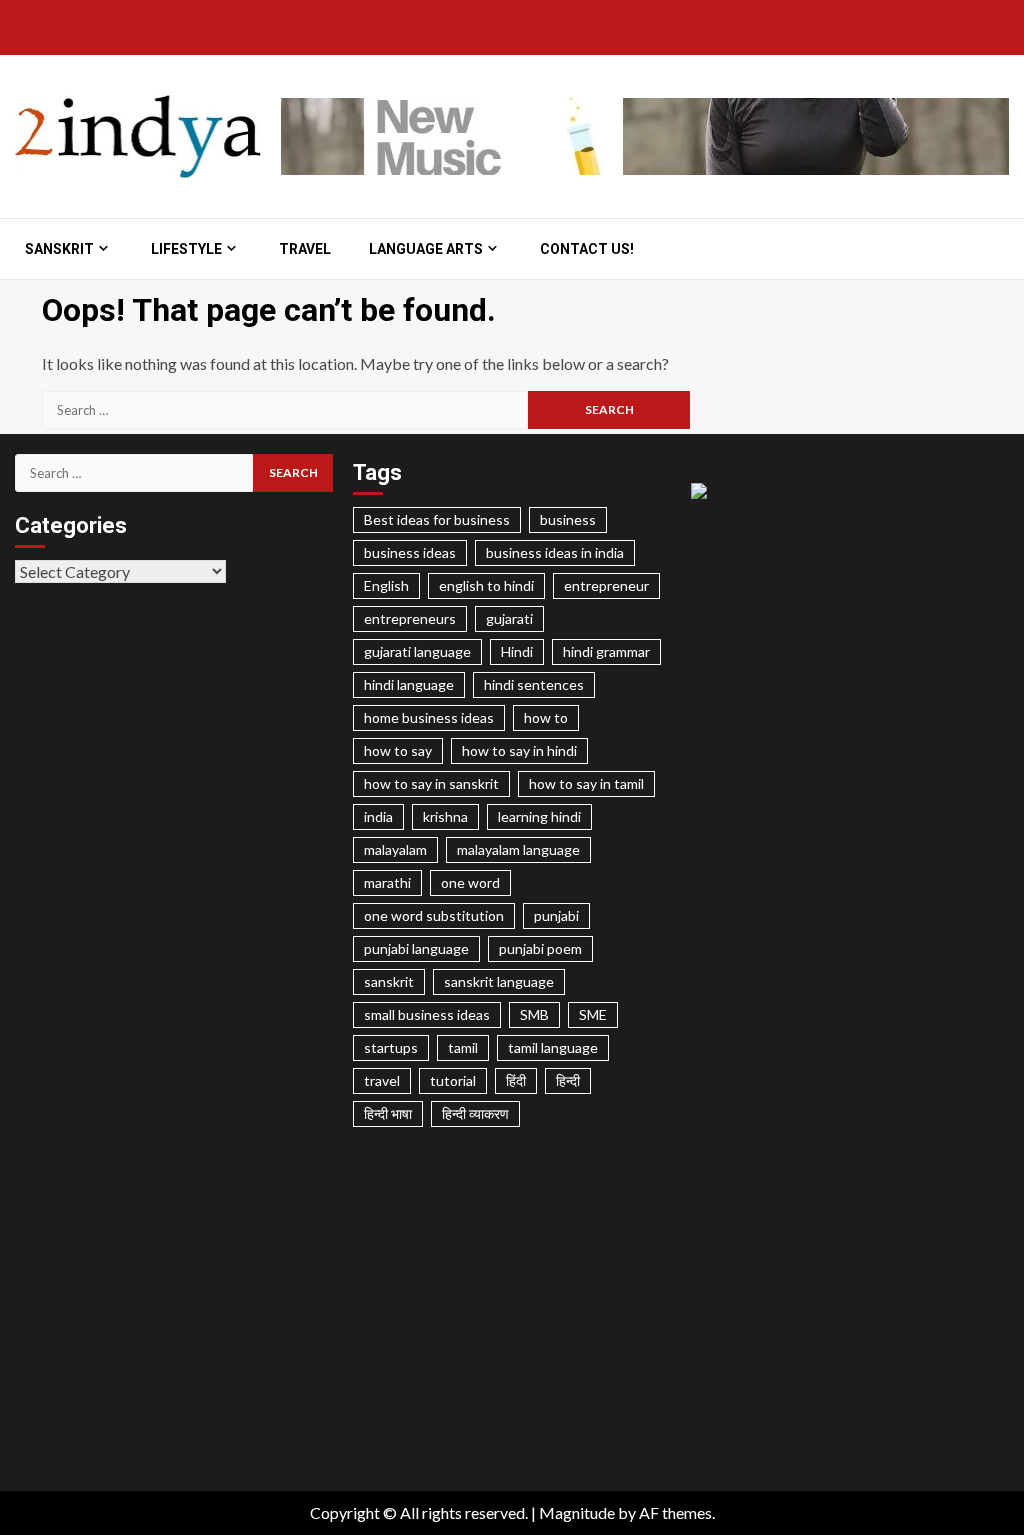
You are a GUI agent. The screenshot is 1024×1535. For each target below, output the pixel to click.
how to (546, 717)
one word (470, 882)
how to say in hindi (519, 750)
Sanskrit (59, 249)
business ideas (410, 552)
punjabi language (416, 948)
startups (391, 1047)
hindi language (409, 684)
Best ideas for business (437, 519)
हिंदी (516, 1080)
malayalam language (518, 849)
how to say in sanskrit (431, 783)
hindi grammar (606, 651)
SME (593, 1014)
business (568, 519)
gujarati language (417, 651)
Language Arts (426, 249)
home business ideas (429, 717)
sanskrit (389, 981)
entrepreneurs (410, 618)
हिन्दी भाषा (388, 1113)
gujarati (509, 618)
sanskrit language (499, 981)
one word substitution (434, 915)
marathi (387, 882)
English (386, 585)
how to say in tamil (586, 783)
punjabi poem (540, 948)
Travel (305, 249)
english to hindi (486, 585)
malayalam (395, 849)
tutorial (453, 1080)
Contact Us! (587, 249)
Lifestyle (186, 249)
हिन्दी (568, 1080)
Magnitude (577, 1512)
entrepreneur (606, 585)
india (378, 816)
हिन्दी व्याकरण (475, 1113)
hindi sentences (534, 684)
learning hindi (539, 816)
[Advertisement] (512, 1327)
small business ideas (427, 1014)
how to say (398, 750)
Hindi (517, 651)
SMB (534, 1014)
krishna (445, 816)
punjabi (556, 915)
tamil (463, 1047)
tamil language (553, 1047)
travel (382, 1080)
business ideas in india (555, 552)
